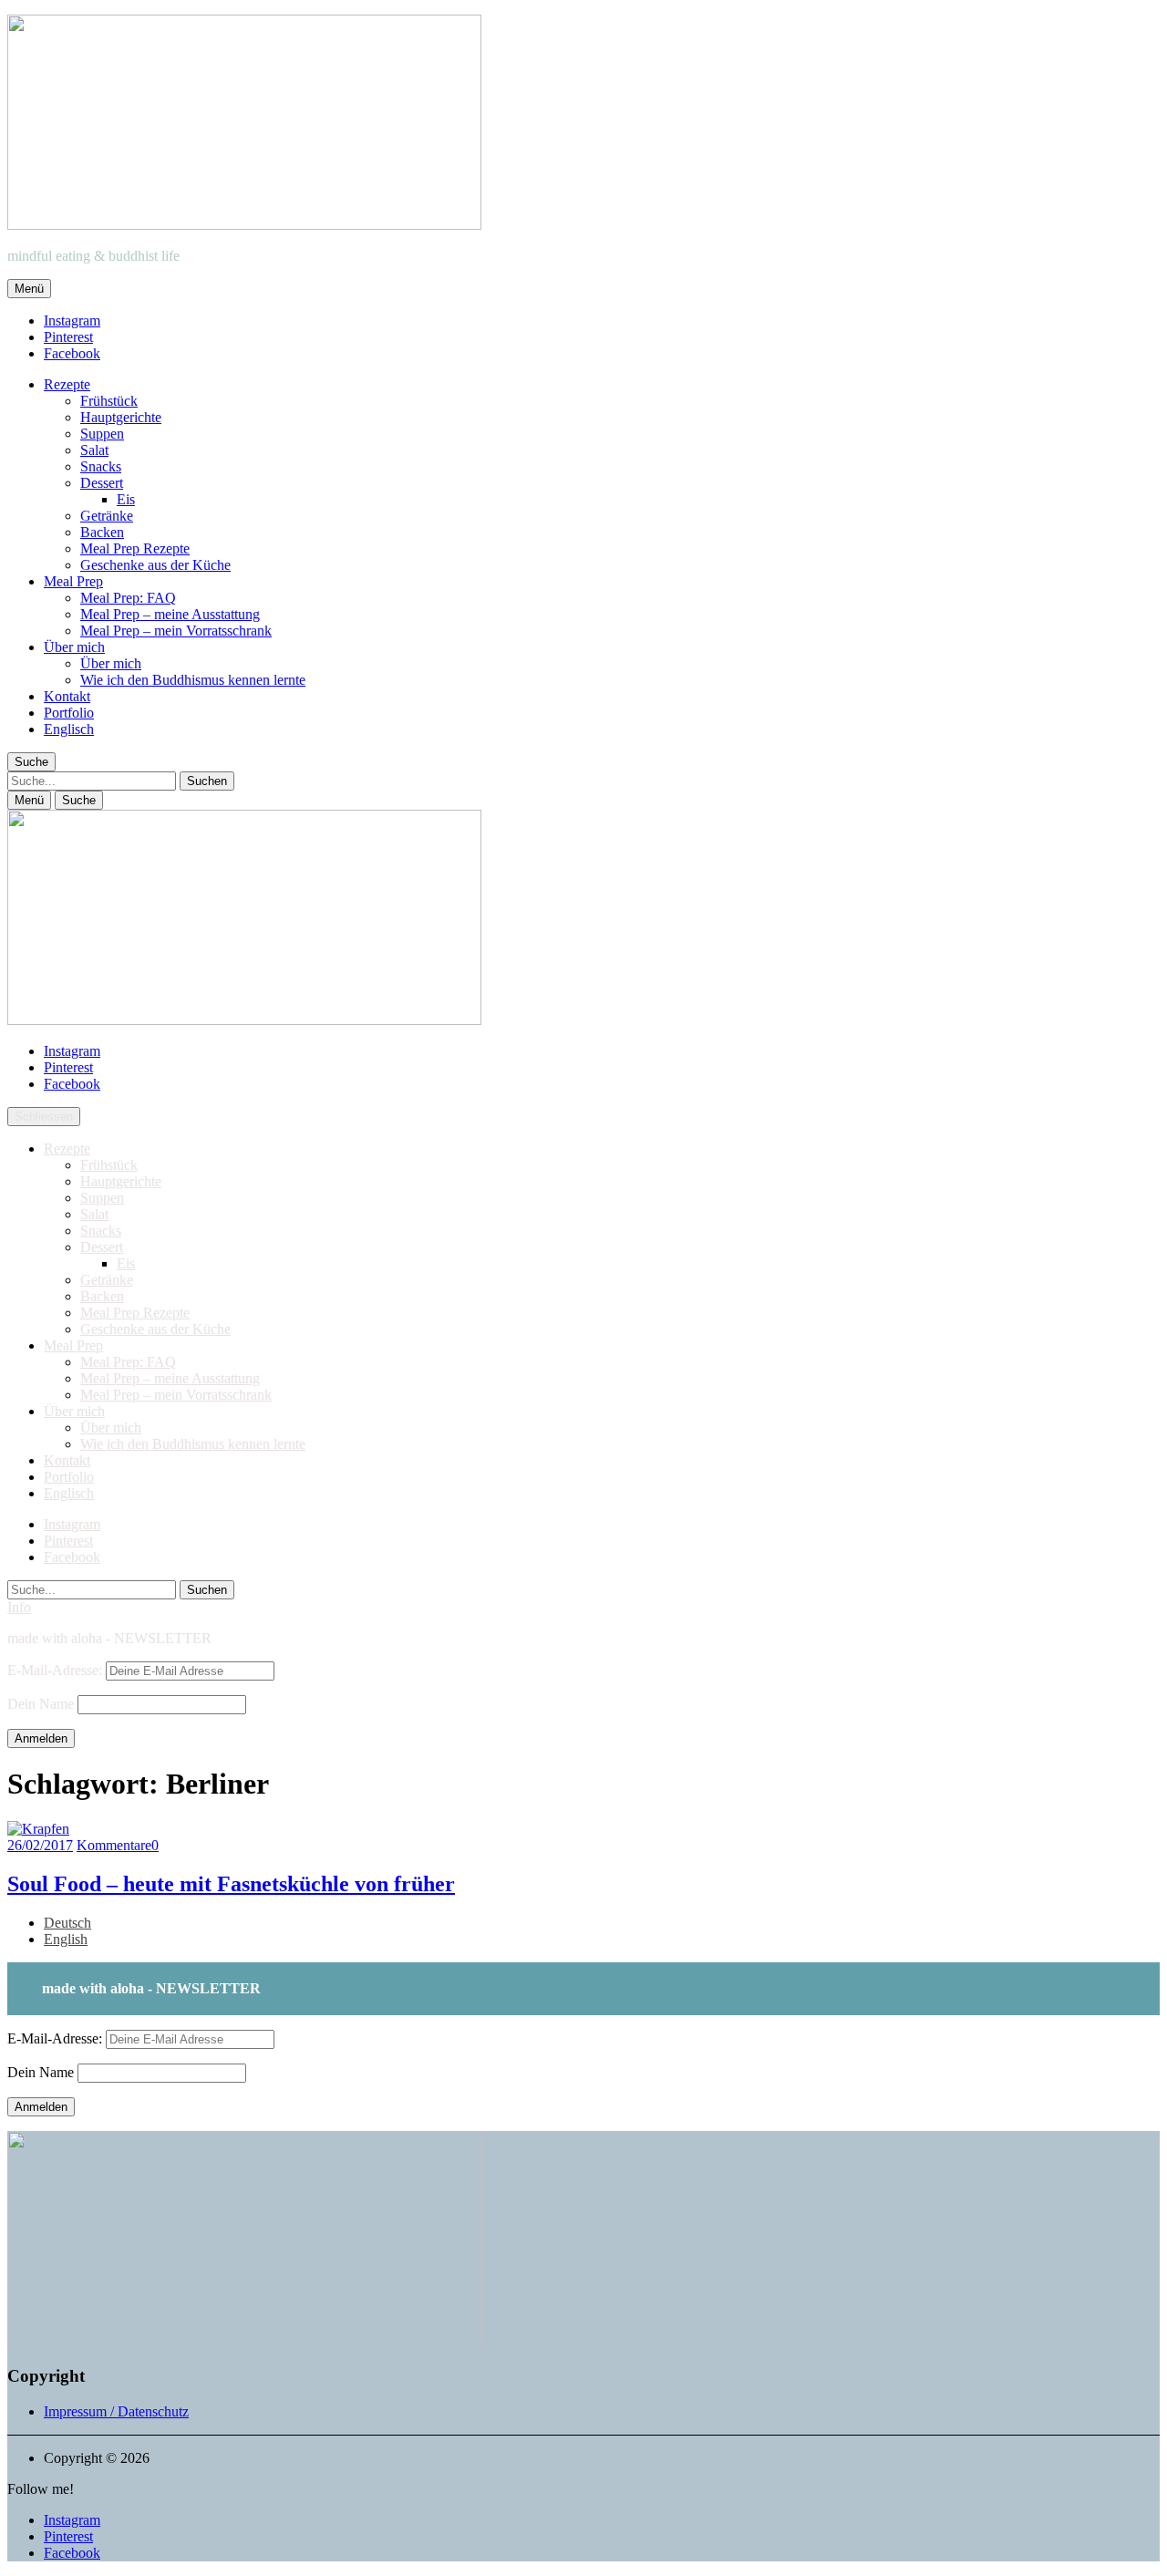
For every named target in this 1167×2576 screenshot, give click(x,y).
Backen (102, 532)
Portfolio (69, 713)
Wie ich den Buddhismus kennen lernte (193, 680)
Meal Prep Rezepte (135, 548)
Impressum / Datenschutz (116, 2411)
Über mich (74, 647)
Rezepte (67, 384)
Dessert (102, 483)
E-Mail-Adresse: (57, 1670)
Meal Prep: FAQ (128, 598)
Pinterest (68, 337)
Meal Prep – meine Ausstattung (170, 614)
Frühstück (109, 401)
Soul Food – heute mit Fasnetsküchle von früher (231, 1884)
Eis (126, 499)
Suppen (102, 434)
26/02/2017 (40, 1845)
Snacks (101, 466)
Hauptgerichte (121, 417)
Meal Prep (73, 581)
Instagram (72, 321)
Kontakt (67, 696)
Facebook (72, 353)
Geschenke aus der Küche (155, 565)
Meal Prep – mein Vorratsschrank (176, 631)
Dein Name (41, 1704)
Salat (94, 450)
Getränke (107, 516)
